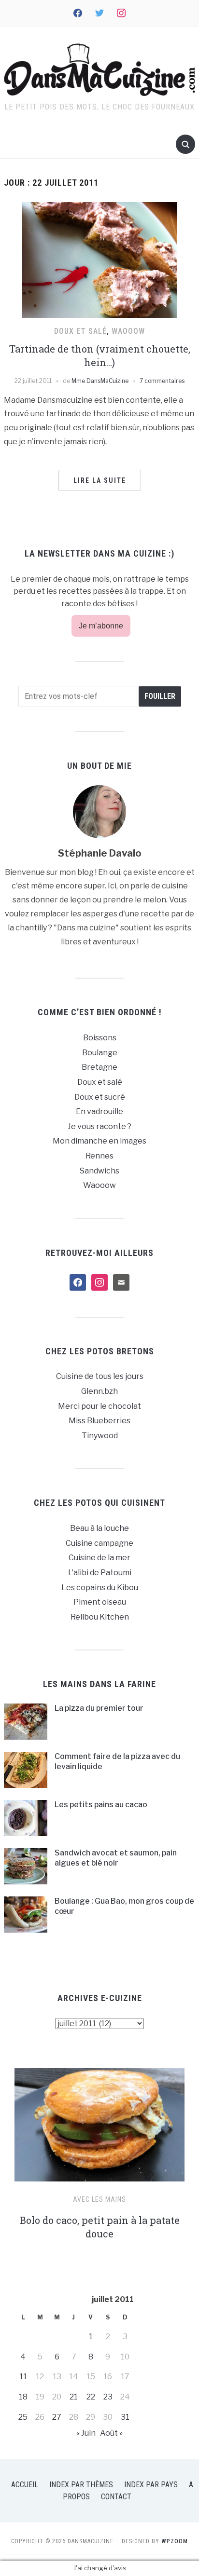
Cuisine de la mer (99, 1558)
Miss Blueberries (99, 1421)
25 (23, 2417)
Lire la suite (100, 480)
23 (108, 2397)
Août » (111, 2433)
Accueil (25, 2485)
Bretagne (99, 1067)
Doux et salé (80, 331)
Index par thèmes (81, 2485)
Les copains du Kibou (100, 1588)
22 (91, 2397)
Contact (116, 2497)
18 (23, 2397)
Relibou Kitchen (100, 1617)
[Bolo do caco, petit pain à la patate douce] (99, 2129)
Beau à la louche (99, 1528)
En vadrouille (99, 1111)
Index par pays (151, 2485)
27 (57, 2417)
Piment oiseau (100, 1602)
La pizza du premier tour (99, 1708)
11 (23, 2377)
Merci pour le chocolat (99, 1406)
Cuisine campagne (99, 1543)
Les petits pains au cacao (101, 1805)
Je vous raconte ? (99, 1126)
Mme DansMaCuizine (100, 381)
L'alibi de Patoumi (100, 1573)
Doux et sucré (100, 1097)
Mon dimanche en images (99, 1141)
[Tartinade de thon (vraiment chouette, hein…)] (100, 259)
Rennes (99, 1156)
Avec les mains (99, 2199)
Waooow (128, 331)
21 (74, 2397)
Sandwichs (99, 1171)
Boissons (100, 1038)
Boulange (100, 1053)
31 (125, 2417)
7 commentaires (162, 381)
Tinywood (100, 1436)
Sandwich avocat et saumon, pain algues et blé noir (116, 1858)
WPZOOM (175, 2541)
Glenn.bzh (99, 1391)
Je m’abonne (101, 626)
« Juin (86, 2433)
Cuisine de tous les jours (100, 1376)
